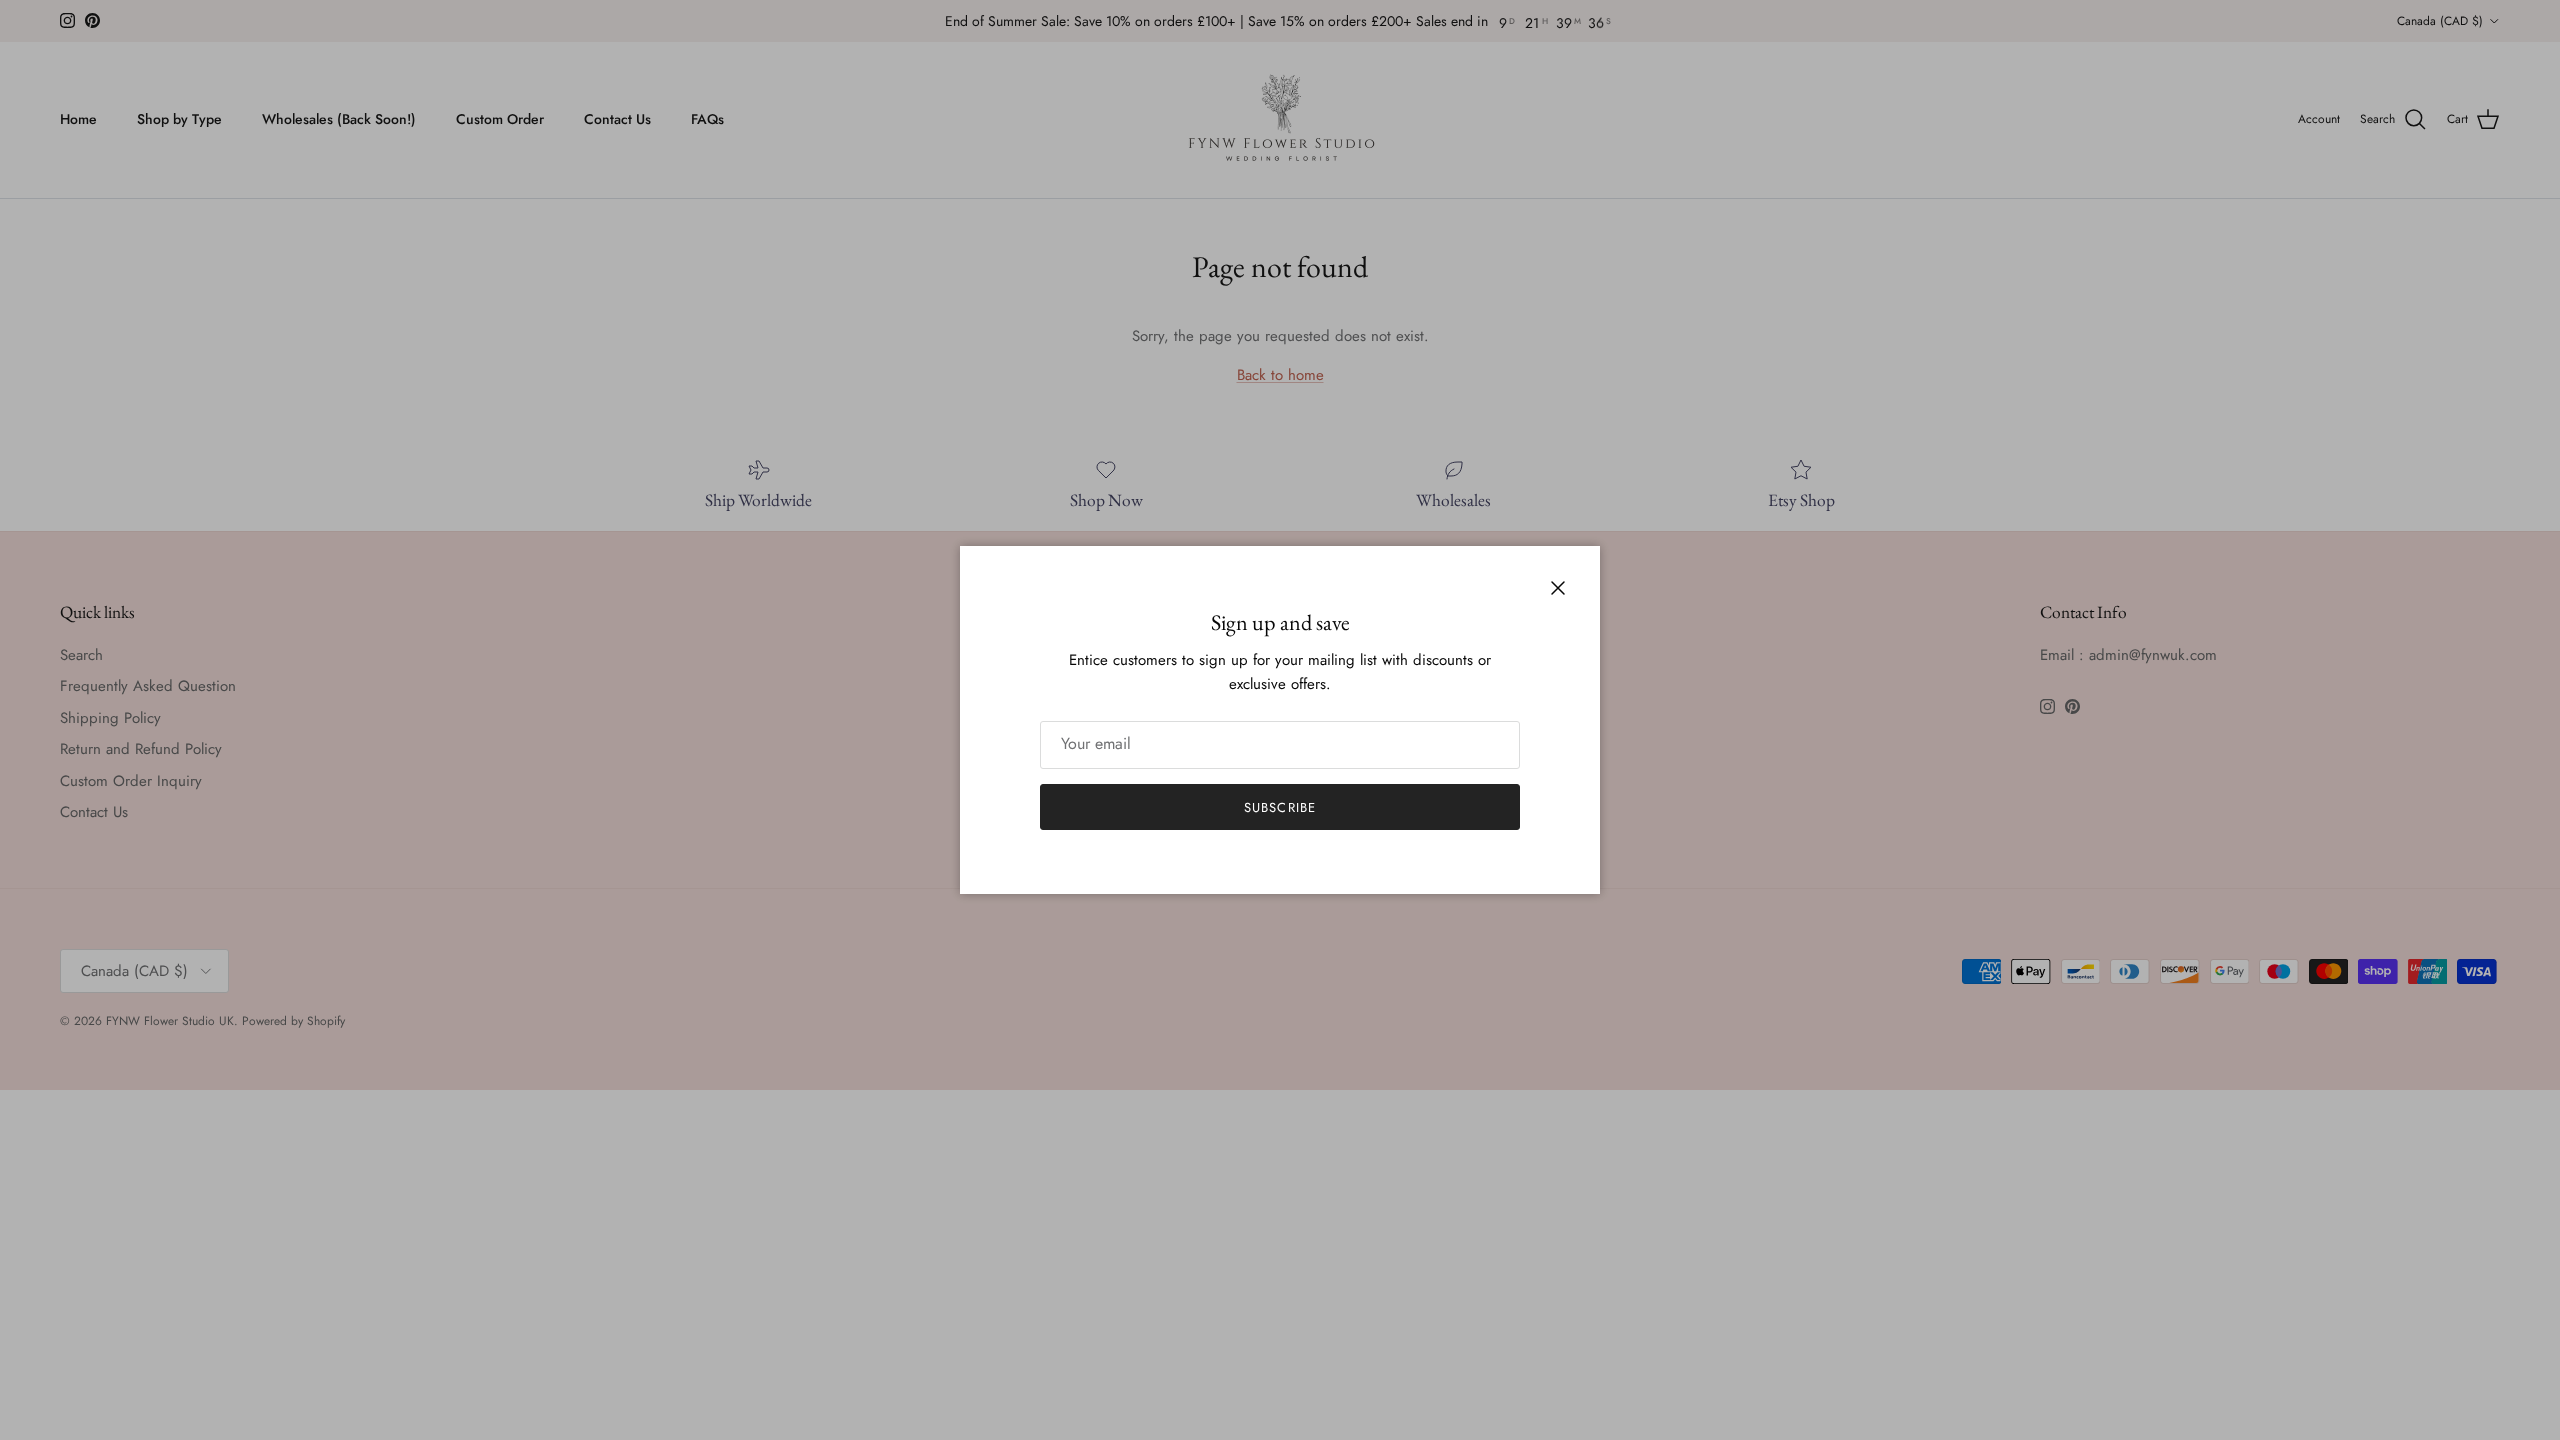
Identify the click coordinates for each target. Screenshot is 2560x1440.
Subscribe (1279, 807)
